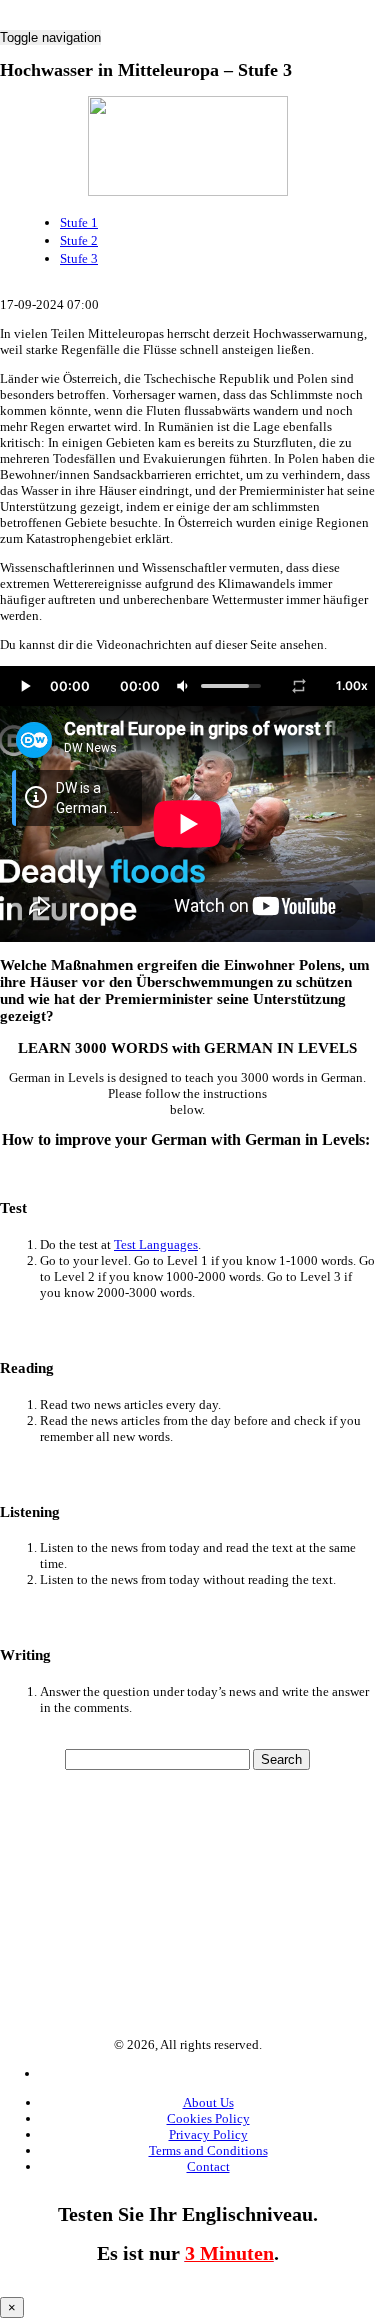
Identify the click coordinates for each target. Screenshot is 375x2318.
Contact (208, 2166)
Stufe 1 (79, 222)
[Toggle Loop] (299, 686)
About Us (208, 2102)
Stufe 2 (79, 240)
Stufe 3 (79, 258)
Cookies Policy (208, 2118)
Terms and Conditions (208, 2150)
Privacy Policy (208, 2134)
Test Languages (156, 1244)
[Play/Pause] (25, 686)
